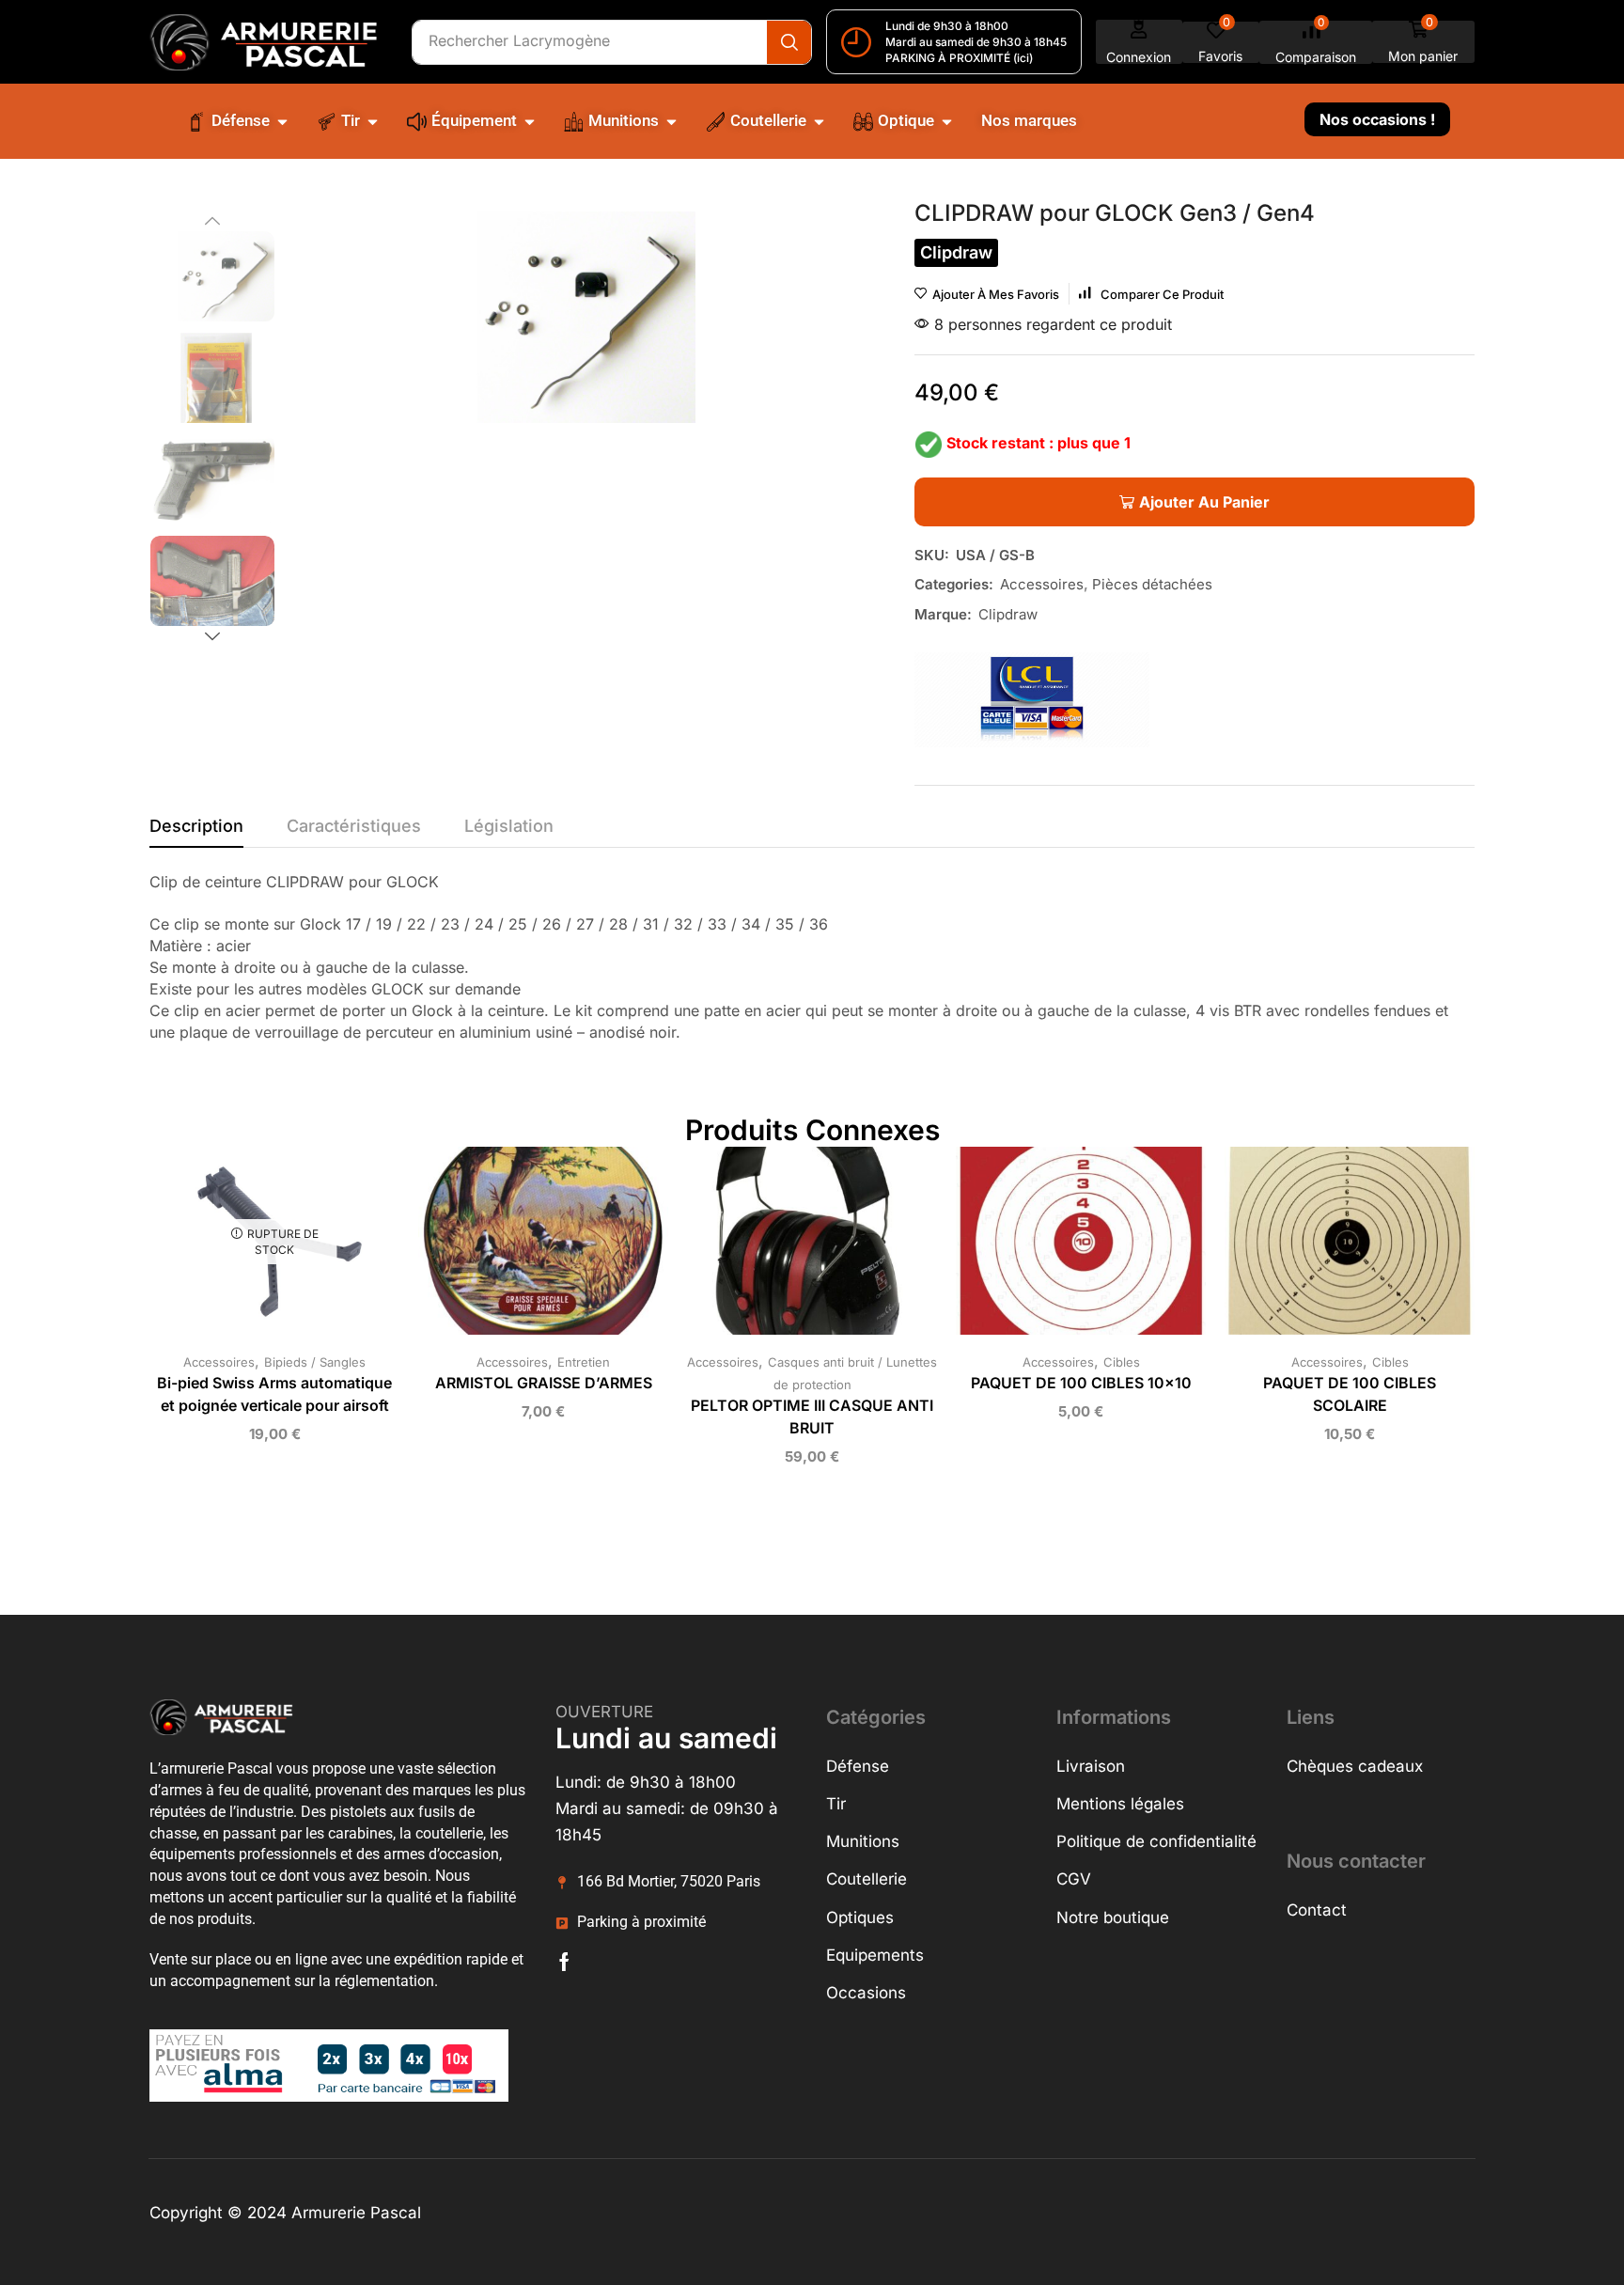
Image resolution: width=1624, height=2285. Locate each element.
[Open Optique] (947, 121)
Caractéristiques (354, 826)
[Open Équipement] (530, 121)
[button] (1139, 42)
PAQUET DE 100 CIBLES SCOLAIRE (1350, 1394)
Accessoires (1042, 584)
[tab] (196, 831)
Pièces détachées (1152, 584)
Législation (509, 826)
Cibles (1122, 1362)
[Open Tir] (373, 121)
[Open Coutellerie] (819, 121)
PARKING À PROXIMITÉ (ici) (959, 58)
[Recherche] (789, 42)
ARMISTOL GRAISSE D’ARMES (544, 1383)
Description (196, 826)
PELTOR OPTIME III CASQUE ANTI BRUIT (812, 1417)
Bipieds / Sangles (315, 1362)
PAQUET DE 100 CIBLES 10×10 (1081, 1383)
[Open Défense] (282, 121)
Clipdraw (1008, 614)
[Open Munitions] (671, 121)
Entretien (584, 1362)
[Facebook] (564, 1962)
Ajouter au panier (524, 1248)
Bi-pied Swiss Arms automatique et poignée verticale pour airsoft (274, 1394)
